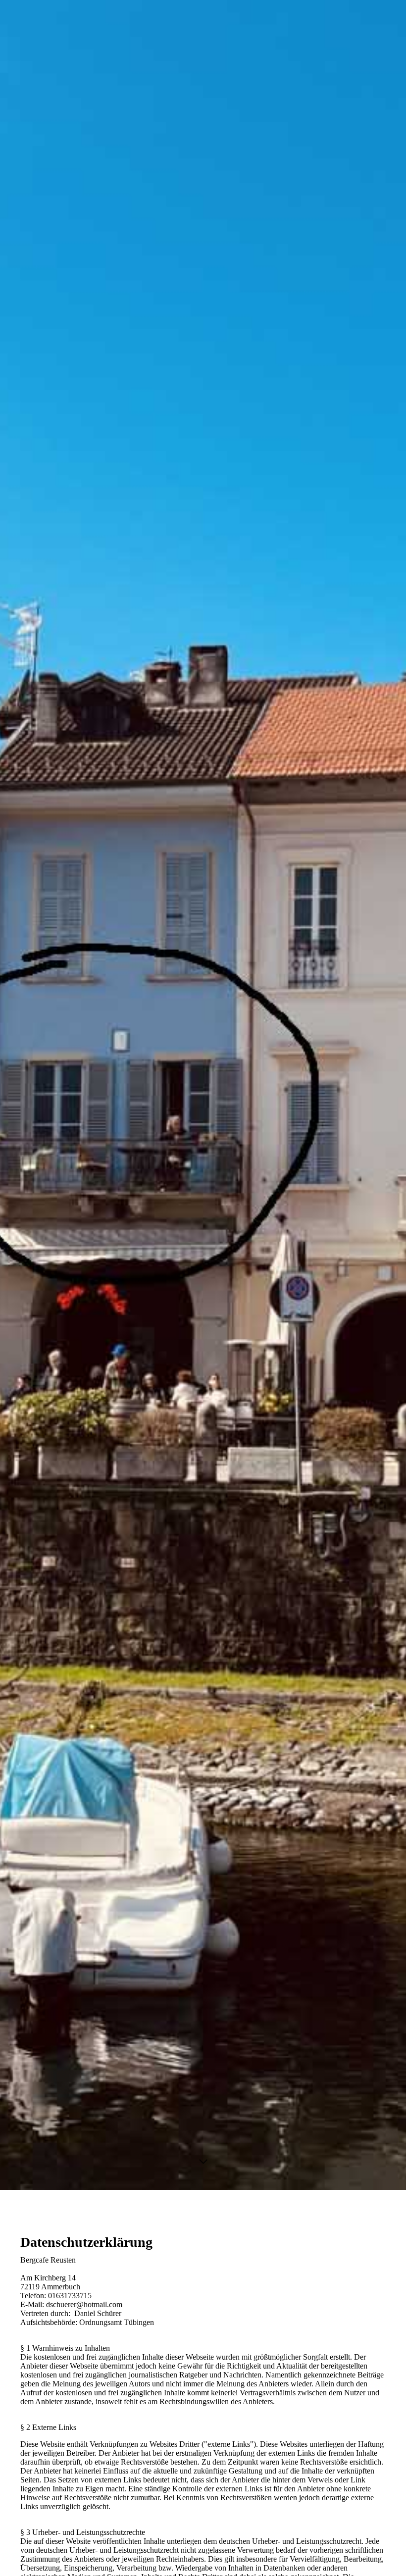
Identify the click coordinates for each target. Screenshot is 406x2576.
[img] (203, 1095)
